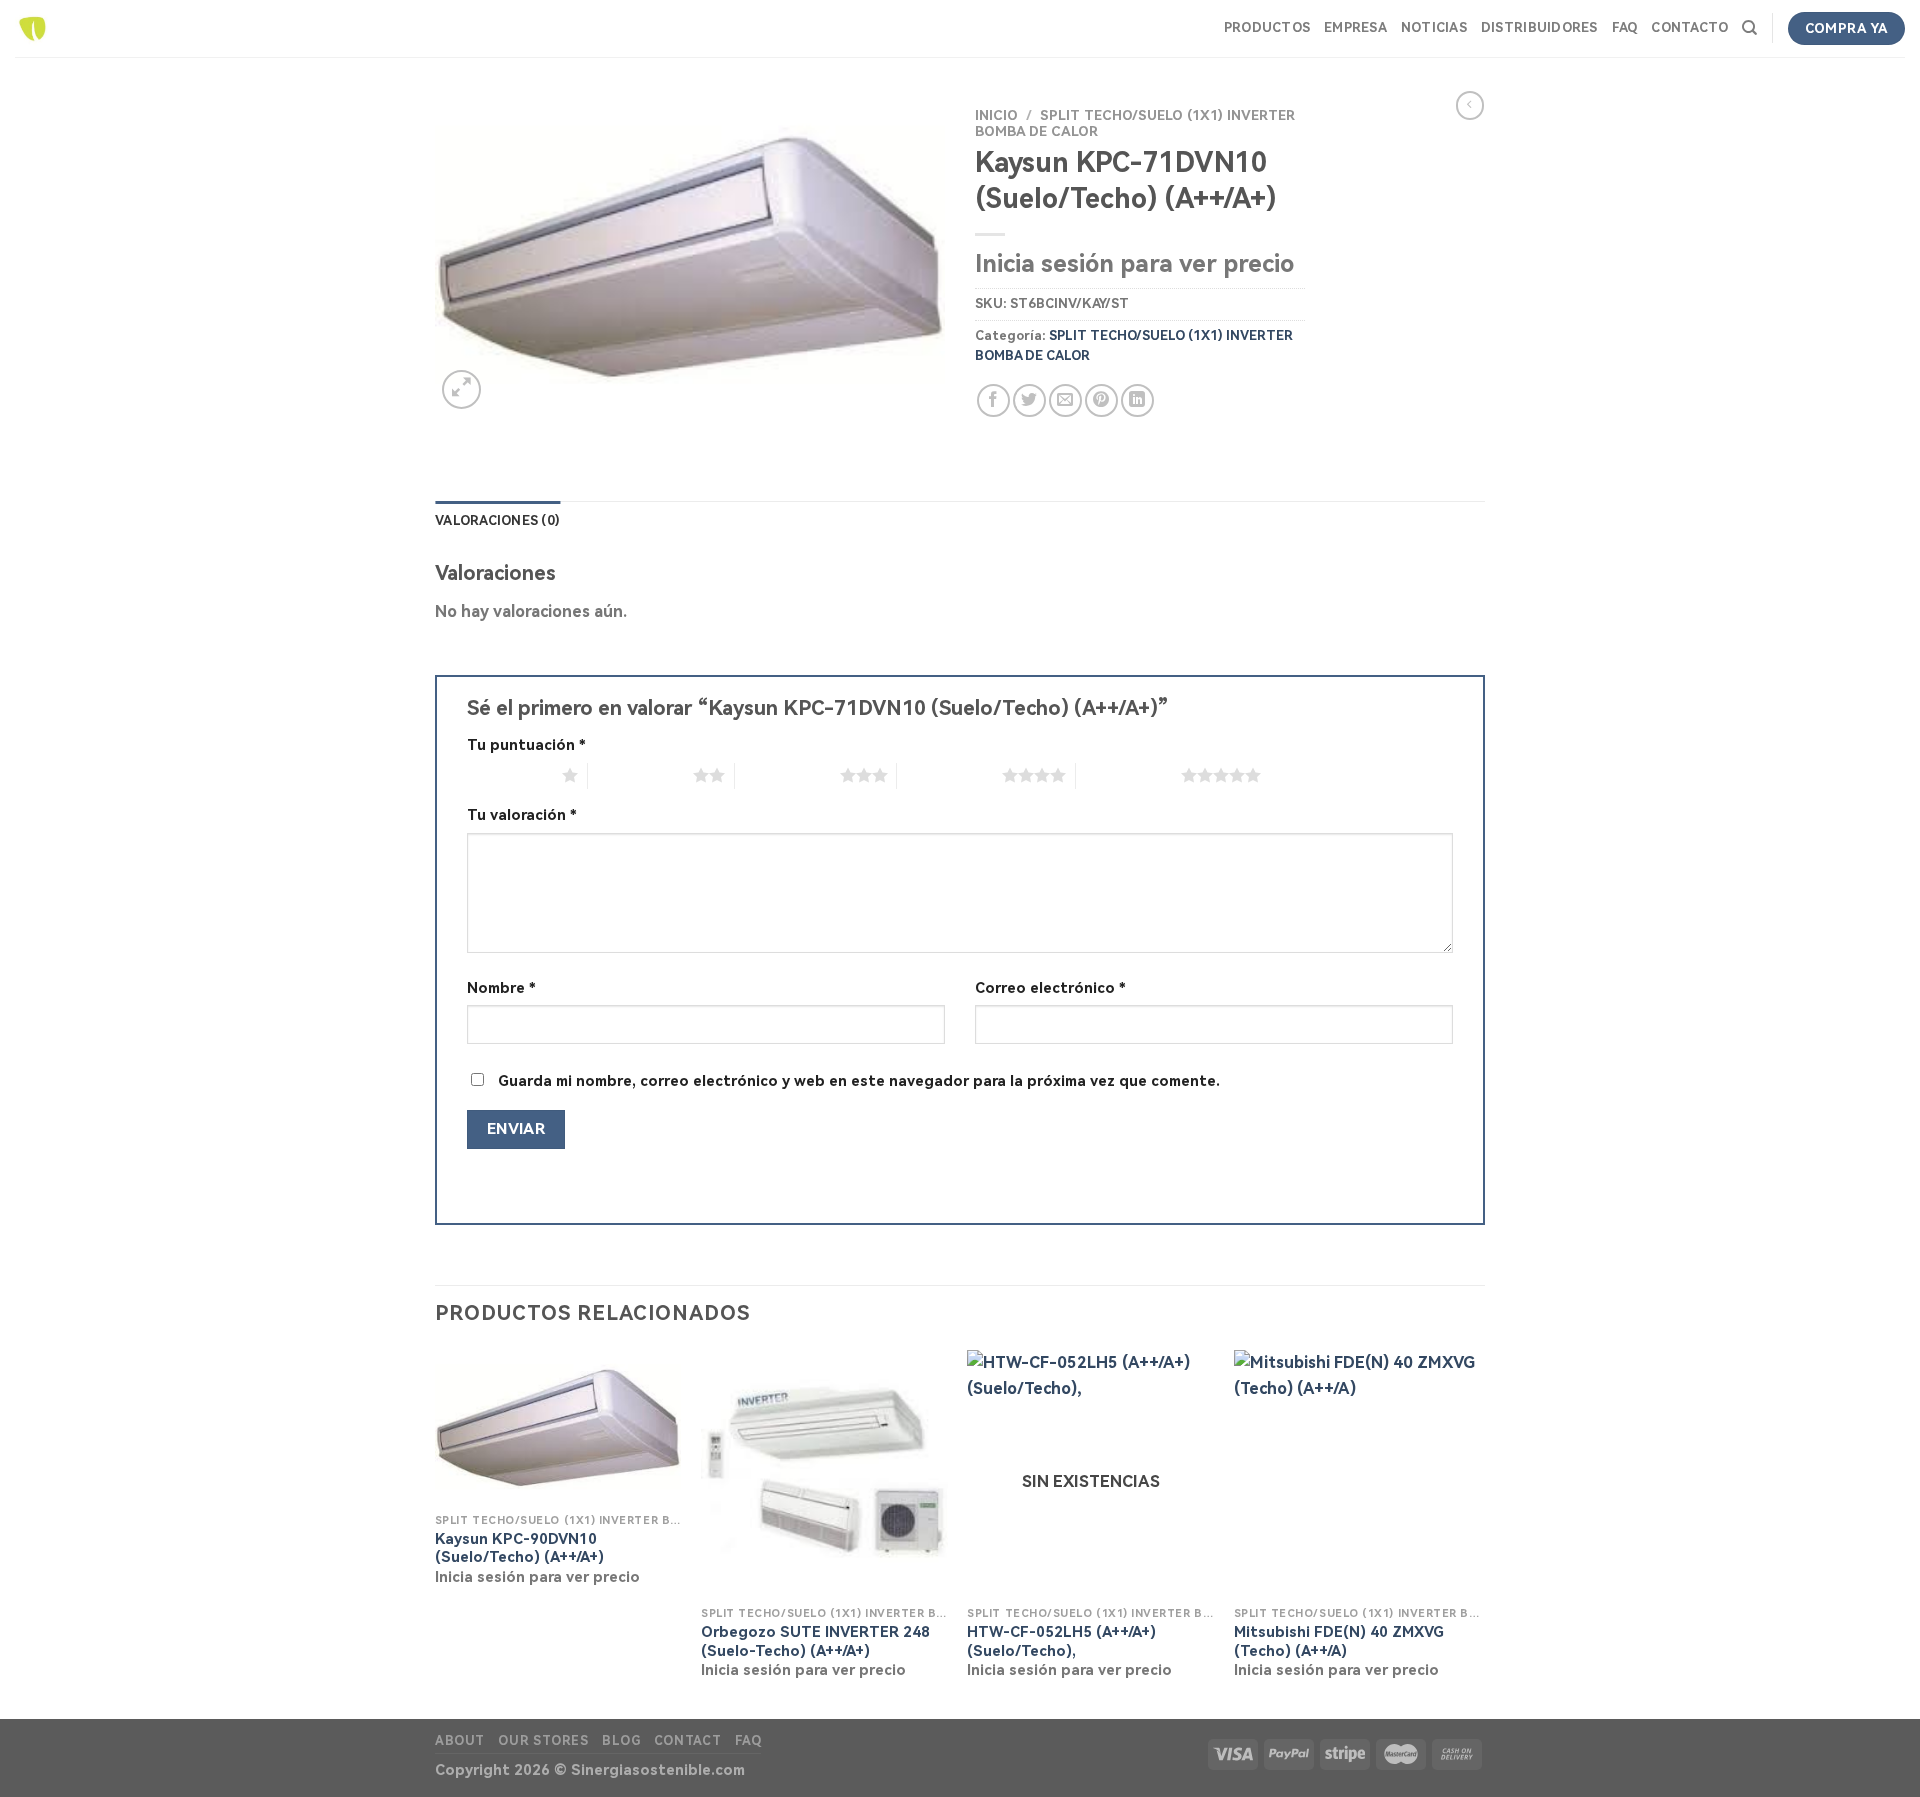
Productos (1267, 27)
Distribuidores (1539, 27)
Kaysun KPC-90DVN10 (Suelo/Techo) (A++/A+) (519, 1549)
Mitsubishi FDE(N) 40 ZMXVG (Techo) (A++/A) (1339, 1642)
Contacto (1689, 27)
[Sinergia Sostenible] (32, 28)
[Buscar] (1749, 28)
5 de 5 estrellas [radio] (1128, 775)
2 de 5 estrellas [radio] (640, 775)
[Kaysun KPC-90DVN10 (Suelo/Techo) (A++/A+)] (558, 1426)
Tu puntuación (526, 745)
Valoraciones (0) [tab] (497, 520)
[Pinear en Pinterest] (1101, 400)
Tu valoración (522, 815)
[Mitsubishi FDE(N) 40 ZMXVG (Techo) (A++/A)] (1357, 1473)
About (460, 1741)
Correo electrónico (1050, 988)
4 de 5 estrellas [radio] (949, 775)
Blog (621, 1741)
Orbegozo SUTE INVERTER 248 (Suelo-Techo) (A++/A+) (815, 1642)
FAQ (1625, 27)
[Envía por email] (1065, 400)
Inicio (996, 115)
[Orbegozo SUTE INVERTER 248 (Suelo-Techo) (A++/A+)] (824, 1473)
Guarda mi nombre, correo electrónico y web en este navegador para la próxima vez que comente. (859, 1081)
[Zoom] (461, 389)
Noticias (1434, 27)
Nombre (501, 988)
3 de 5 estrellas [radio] (787, 775)
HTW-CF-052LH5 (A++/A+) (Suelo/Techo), (1061, 1642)
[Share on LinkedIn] (1137, 400)
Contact (687, 1741)
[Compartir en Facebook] (993, 400)
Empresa (1355, 27)
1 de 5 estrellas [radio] (509, 775)
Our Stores (543, 1741)
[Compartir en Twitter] (1029, 400)
